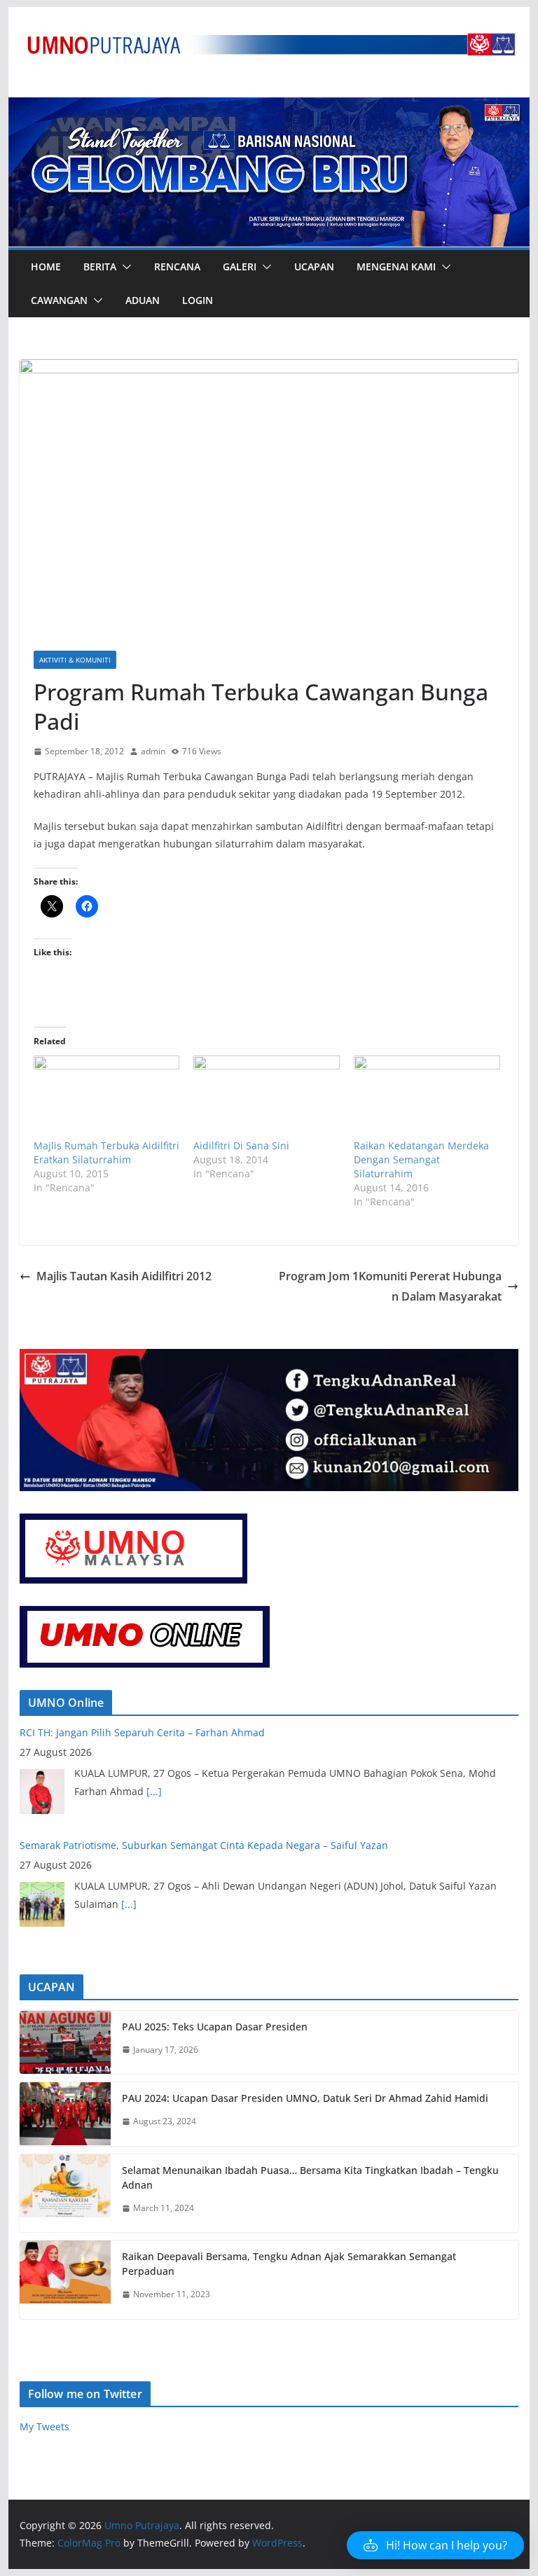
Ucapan (314, 266)
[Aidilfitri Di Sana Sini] (267, 1097)
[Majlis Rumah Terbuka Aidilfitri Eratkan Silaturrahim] (107, 1097)
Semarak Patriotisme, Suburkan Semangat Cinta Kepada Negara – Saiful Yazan (204, 1734)
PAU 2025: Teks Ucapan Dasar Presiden (215, 2027)
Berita (100, 266)
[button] (124, 267)
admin (153, 751)
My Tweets (44, 2426)
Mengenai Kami (396, 266)
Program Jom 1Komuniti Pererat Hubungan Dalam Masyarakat (390, 1286)
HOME (46, 266)
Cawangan (59, 300)
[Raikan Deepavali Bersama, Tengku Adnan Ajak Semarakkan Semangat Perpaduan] (65, 2280)
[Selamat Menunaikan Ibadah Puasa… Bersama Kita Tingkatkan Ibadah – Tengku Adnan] (65, 2194)
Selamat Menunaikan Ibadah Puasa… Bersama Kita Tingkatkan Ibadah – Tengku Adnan (310, 2177)
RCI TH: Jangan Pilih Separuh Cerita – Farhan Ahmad (142, 1847)
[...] (129, 1792)
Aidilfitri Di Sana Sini (241, 1145)
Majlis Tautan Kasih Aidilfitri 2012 (124, 1276)
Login (198, 300)
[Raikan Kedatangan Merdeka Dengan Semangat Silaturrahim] (427, 1097)
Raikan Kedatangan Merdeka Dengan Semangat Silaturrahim (421, 1159)
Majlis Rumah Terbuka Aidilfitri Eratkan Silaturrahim (106, 1152)
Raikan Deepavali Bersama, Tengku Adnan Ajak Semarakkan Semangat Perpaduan (289, 2264)
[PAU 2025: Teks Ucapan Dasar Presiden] (65, 2043)
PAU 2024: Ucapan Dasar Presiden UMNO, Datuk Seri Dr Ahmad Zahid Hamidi (305, 2098)
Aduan (143, 300)
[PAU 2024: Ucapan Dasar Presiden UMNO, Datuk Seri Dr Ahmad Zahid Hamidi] (65, 2114)
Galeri (240, 266)
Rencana (177, 266)
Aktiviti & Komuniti (75, 660)
